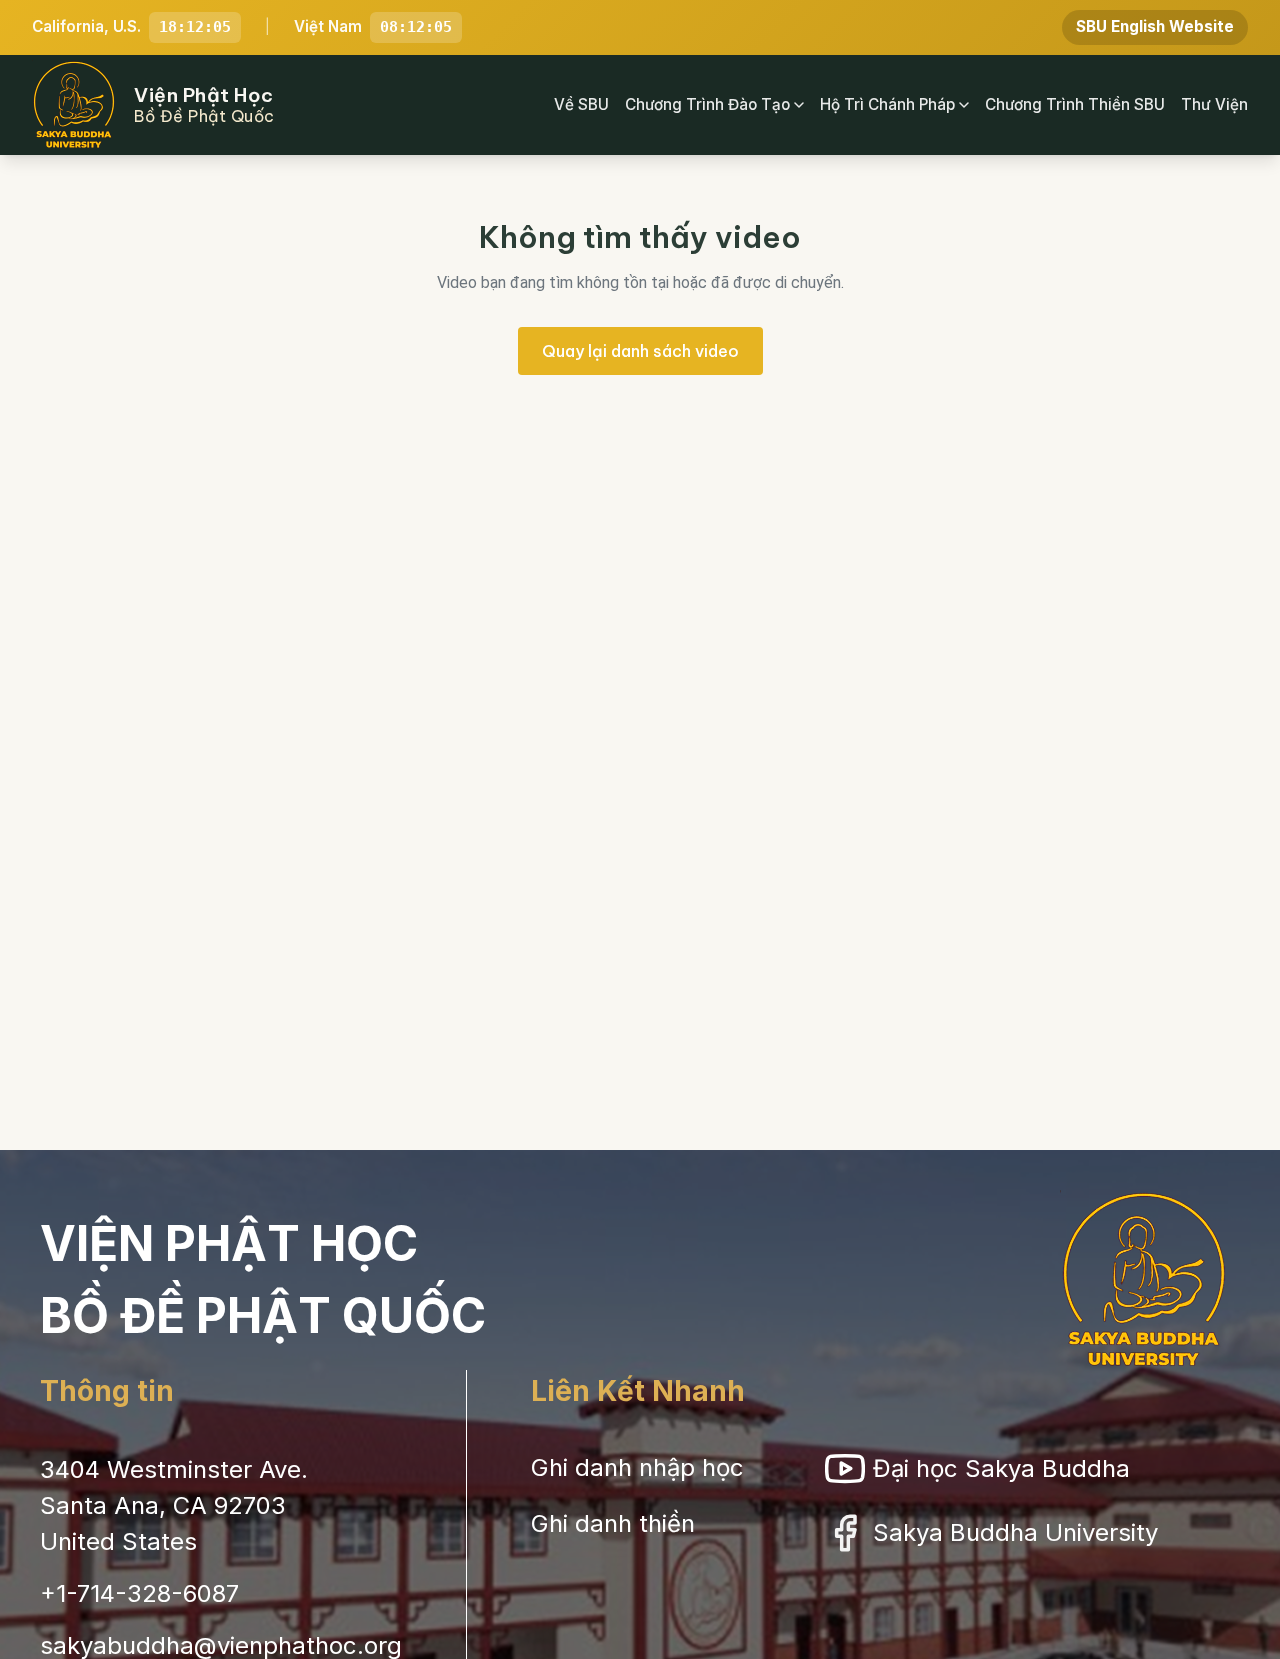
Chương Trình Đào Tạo (707, 104)
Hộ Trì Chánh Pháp (887, 104)
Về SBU (581, 104)
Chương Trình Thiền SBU (1075, 104)
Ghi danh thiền (613, 1523)
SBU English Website (1155, 26)
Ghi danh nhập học (637, 1467)
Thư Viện (1214, 104)
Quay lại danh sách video (640, 351)
